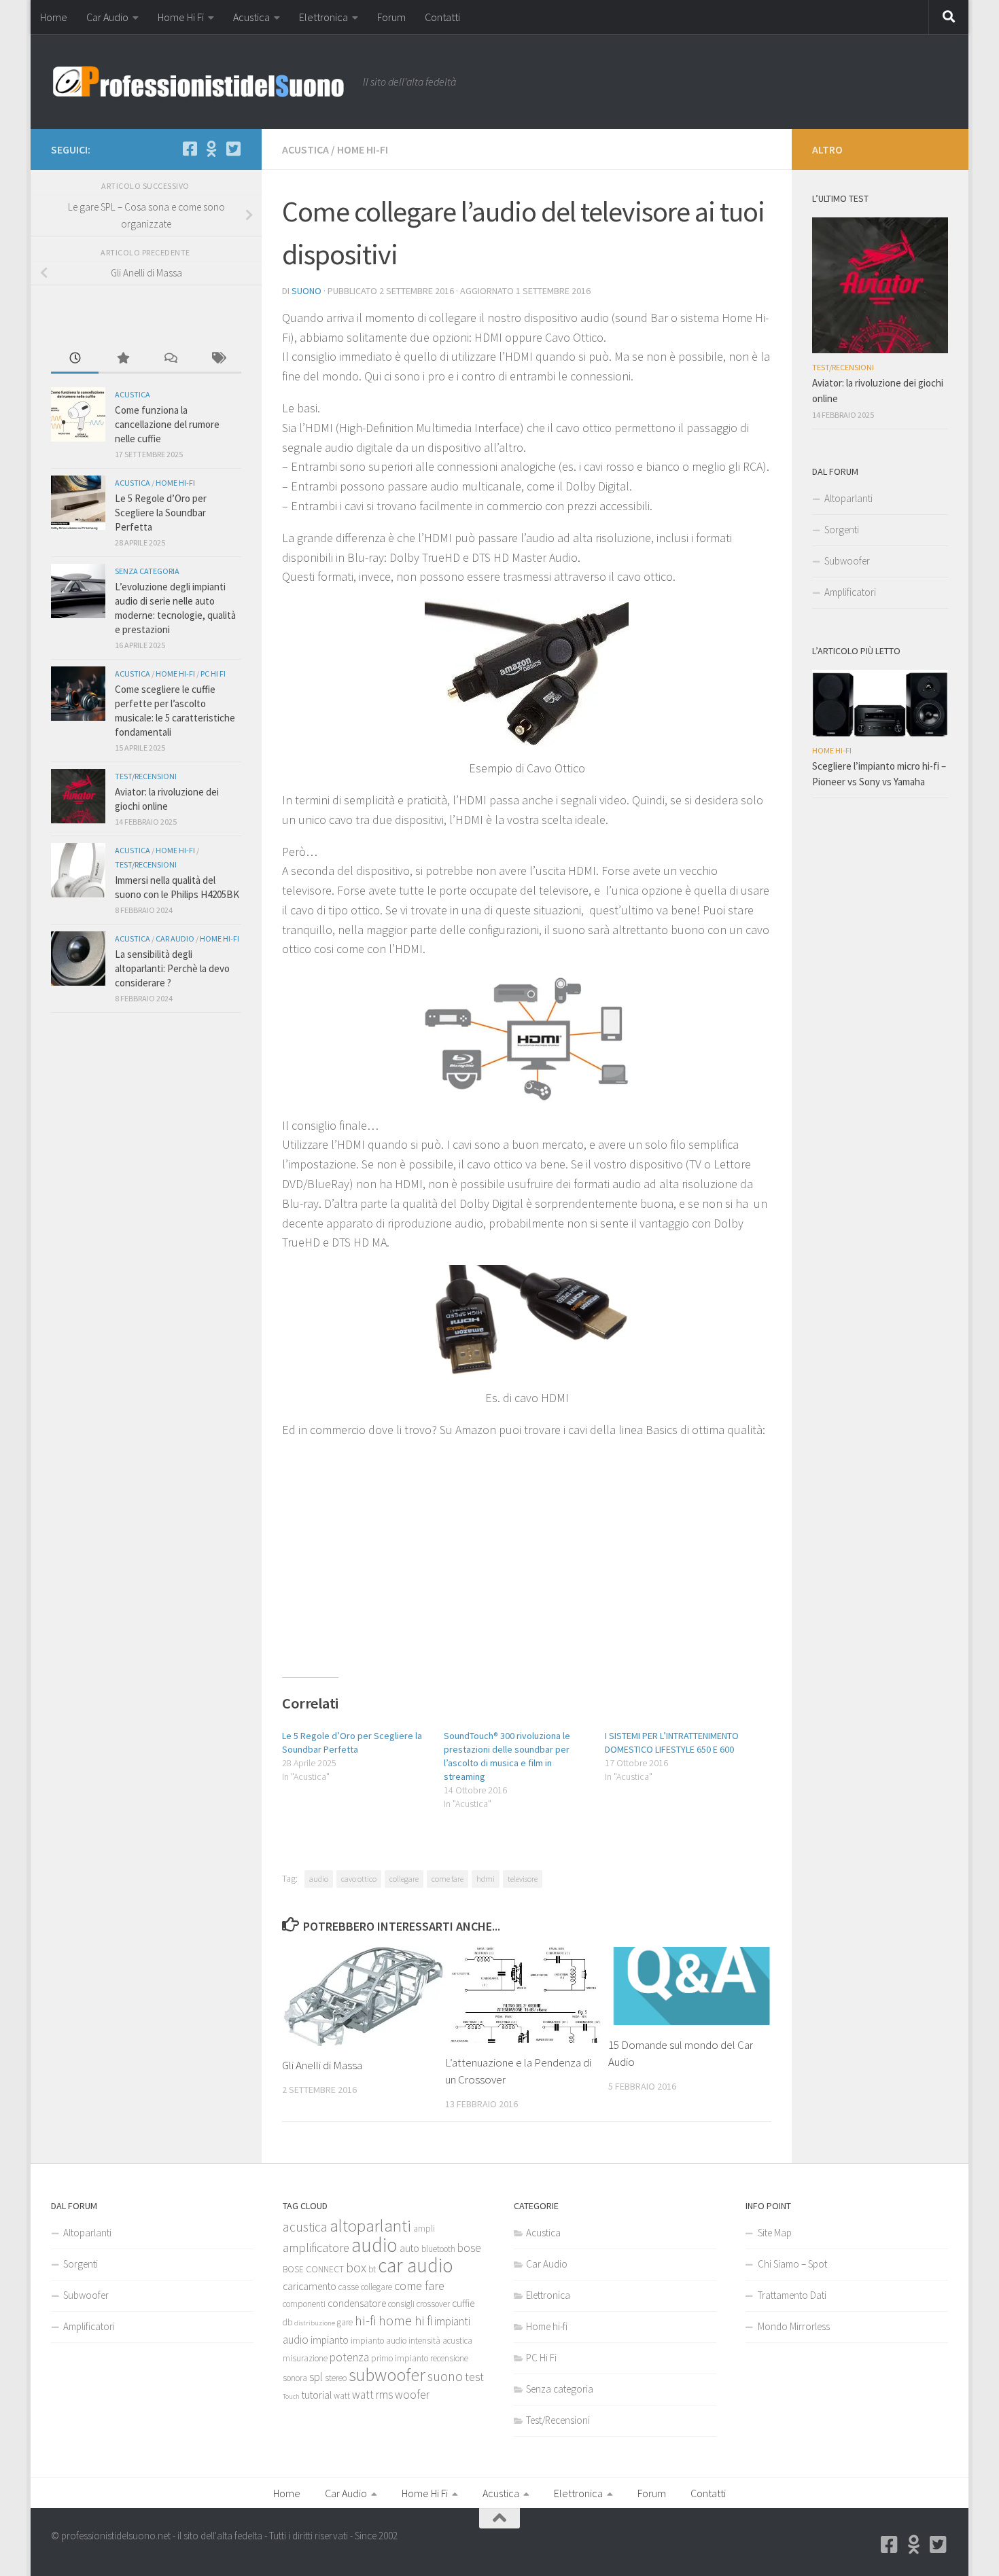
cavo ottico (359, 1879)
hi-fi (366, 2321)
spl (316, 2377)
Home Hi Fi (181, 17)
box (356, 2268)
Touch (291, 2396)
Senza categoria (147, 571)
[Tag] (217, 359)
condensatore (357, 2303)
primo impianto (400, 2358)
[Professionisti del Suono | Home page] (200, 82)
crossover (433, 2304)
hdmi (486, 1879)
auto (409, 2248)
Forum (391, 17)
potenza (349, 2357)
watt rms (372, 2395)
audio (319, 1879)
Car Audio (107, 17)
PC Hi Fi (213, 674)
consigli (401, 2304)
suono (445, 2376)
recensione (449, 2358)
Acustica (251, 17)
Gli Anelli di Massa (322, 2065)
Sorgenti (842, 530)
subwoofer (387, 2375)
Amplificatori (850, 592)
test (474, 2377)
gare (345, 2322)
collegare (404, 1879)
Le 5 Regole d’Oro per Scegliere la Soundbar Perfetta (161, 513)
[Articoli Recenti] (75, 359)
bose (469, 2248)
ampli (424, 2229)
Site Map (775, 2233)
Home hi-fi (363, 149)
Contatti (442, 17)
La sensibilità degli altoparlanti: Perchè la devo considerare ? (172, 968)
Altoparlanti (848, 498)
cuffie (463, 2303)
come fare (448, 1879)
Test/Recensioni (146, 776)
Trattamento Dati (792, 2295)
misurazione (305, 2358)
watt (342, 2396)
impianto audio (379, 2341)
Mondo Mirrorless (794, 2326)
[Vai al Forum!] (211, 149)
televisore (523, 1879)
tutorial (317, 2395)
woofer (412, 2395)
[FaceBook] (190, 149)
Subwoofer (847, 561)
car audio (416, 2265)
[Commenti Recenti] (170, 359)
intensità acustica (440, 2341)
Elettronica (323, 17)
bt (372, 2269)
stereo (336, 2378)
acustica (305, 2227)
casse (349, 2287)
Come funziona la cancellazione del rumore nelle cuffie (167, 424)
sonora (295, 2378)
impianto (330, 2340)
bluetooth (438, 2249)
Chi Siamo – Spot (792, 2264)
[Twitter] (233, 149)
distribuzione (315, 2323)
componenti (304, 2304)
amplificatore (316, 2248)
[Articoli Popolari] (122, 359)
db (287, 2322)
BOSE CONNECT (313, 2269)
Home (54, 17)
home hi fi (405, 2321)
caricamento (310, 2286)
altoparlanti (370, 2226)
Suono (306, 291)
